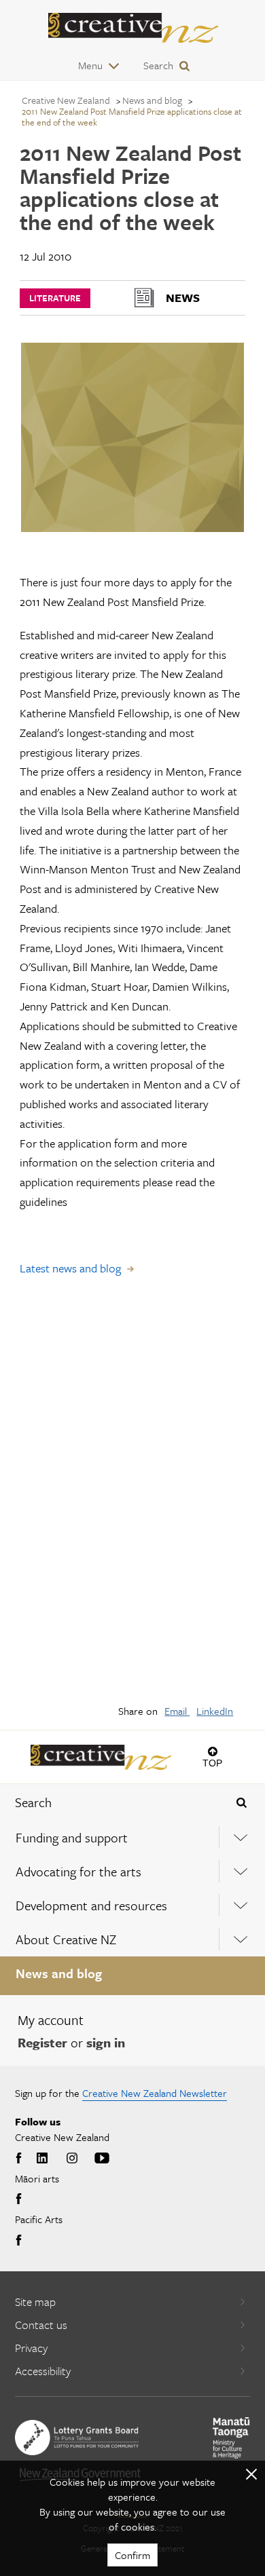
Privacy (31, 2348)
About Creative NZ (66, 1939)
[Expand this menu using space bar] (241, 1837)
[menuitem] (132, 1838)
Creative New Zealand (66, 100)
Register (42, 2042)
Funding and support (72, 1837)
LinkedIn (215, 1711)
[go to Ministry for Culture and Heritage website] (231, 2438)
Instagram (72, 2159)
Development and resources (91, 1905)
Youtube (102, 2159)
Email (177, 1711)
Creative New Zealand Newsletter (155, 2093)
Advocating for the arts (78, 1871)
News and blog (59, 1973)
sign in (106, 2042)
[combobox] (111, 1802)
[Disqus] (132, 1499)
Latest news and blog (70, 1268)
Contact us (41, 2325)
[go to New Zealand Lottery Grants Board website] (77, 2438)
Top (212, 1763)
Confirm (132, 2555)
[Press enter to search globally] (242, 1802)
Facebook (20, 2159)
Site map (35, 2302)
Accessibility (43, 2371)
